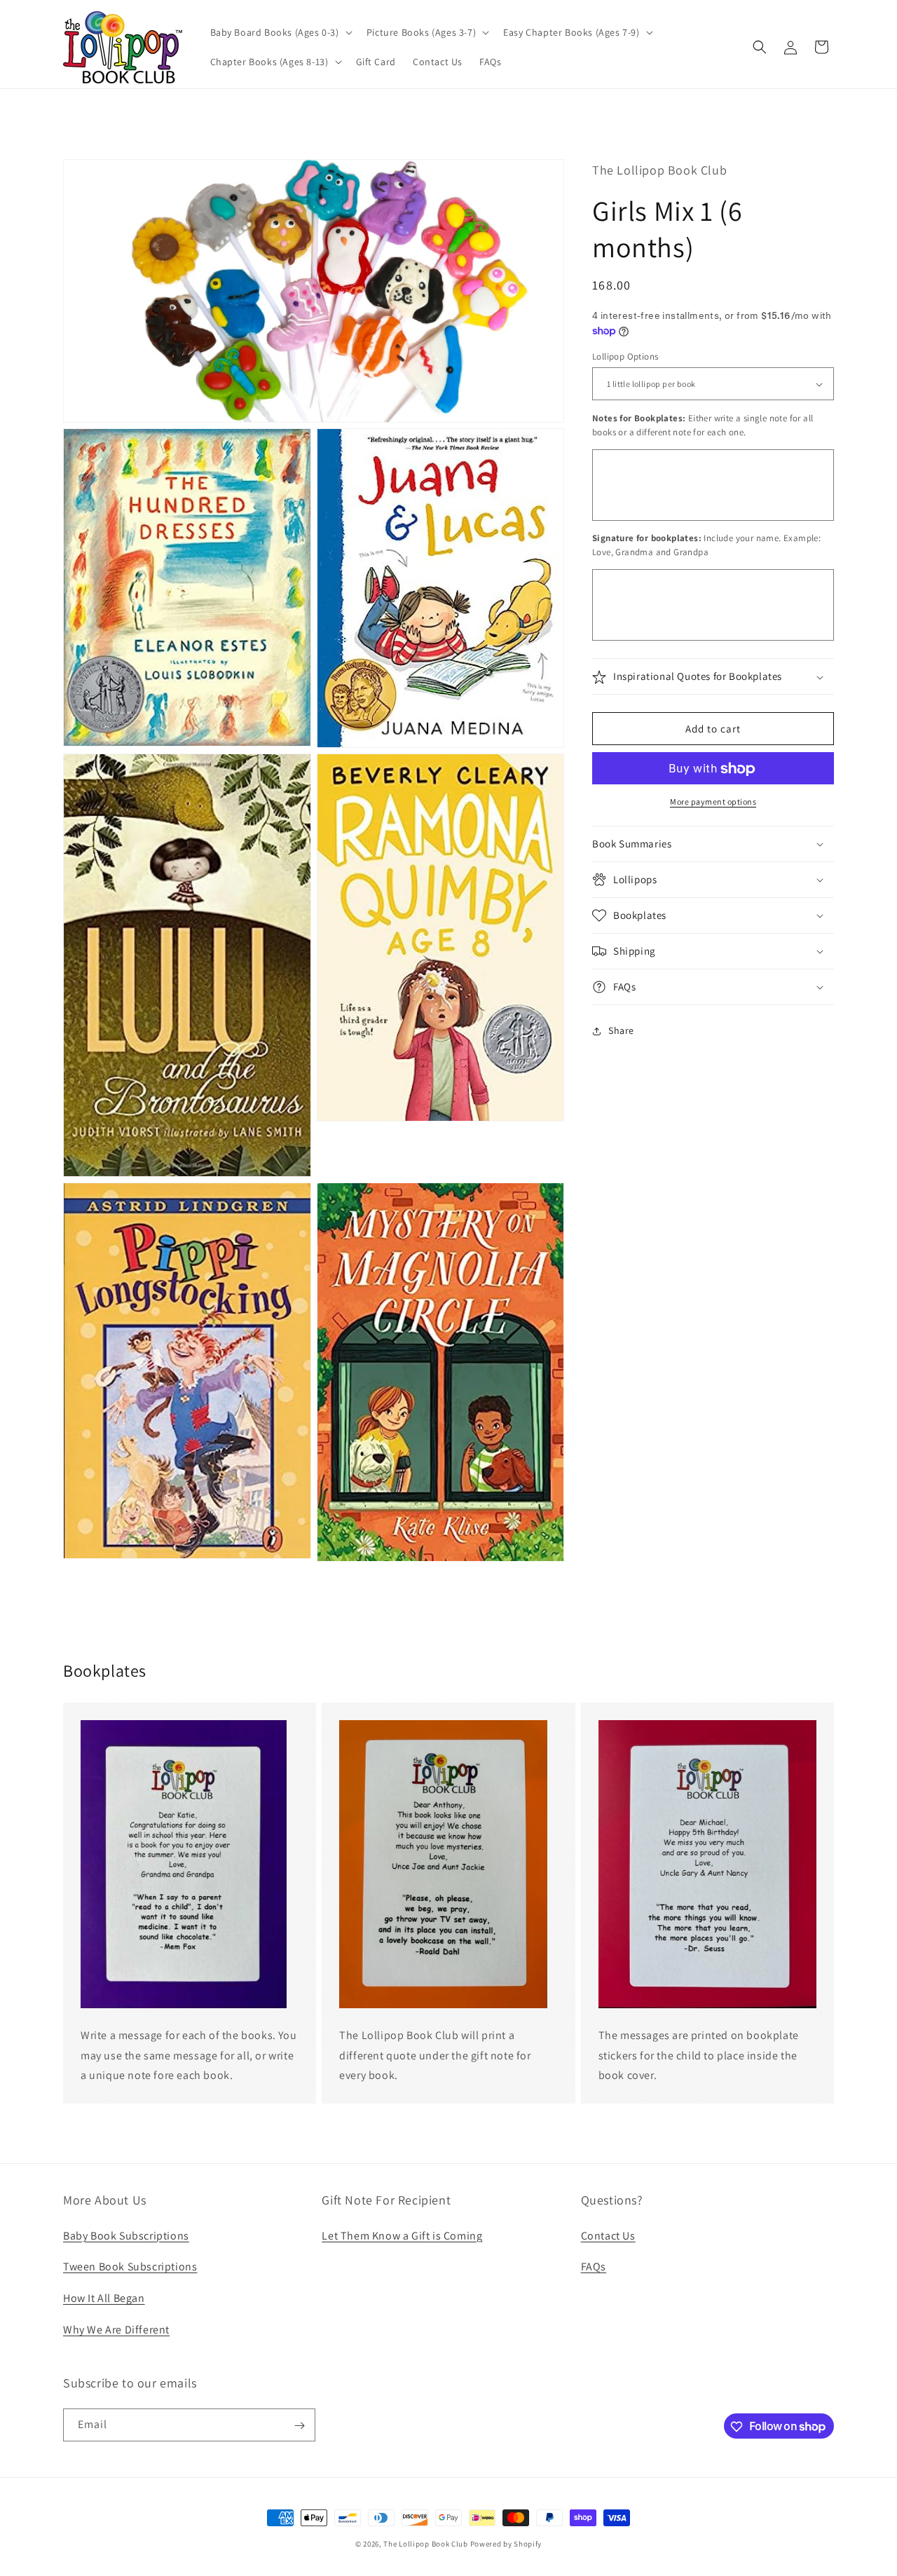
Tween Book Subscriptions (130, 2267)
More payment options (713, 802)
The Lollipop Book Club (425, 2544)
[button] (280, 32)
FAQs (594, 2267)
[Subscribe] (299, 2426)
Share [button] (621, 1030)
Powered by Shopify (506, 2544)
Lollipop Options (625, 356)
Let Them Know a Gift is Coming (402, 2235)
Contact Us (608, 2235)
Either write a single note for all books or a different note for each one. (703, 426)
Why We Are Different (116, 2329)
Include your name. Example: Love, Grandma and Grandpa (706, 546)
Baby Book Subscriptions (126, 2235)
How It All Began (104, 2298)
